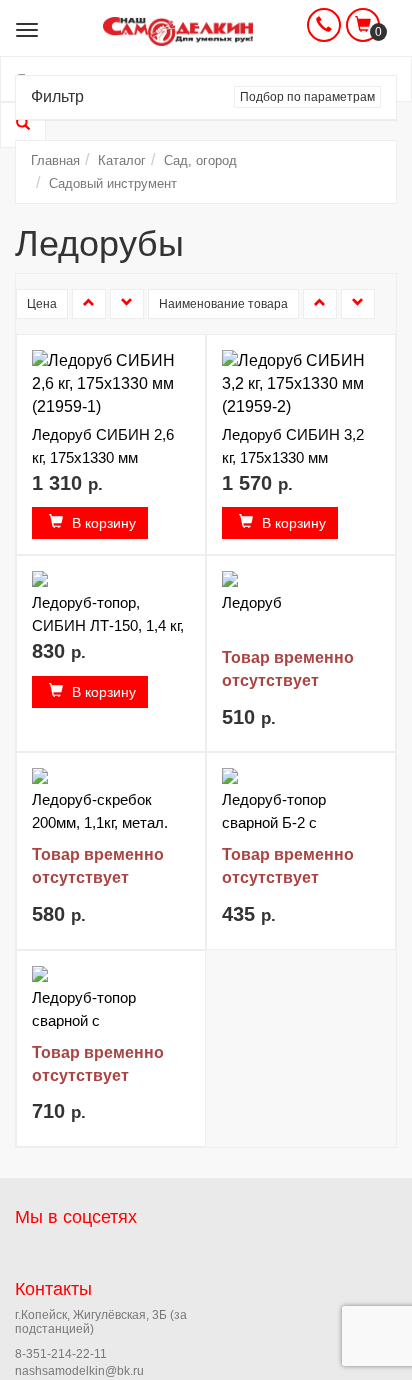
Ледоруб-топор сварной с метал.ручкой (84, 1020)
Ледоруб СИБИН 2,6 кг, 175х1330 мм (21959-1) (103, 457)
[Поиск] (23, 125)
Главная (55, 160)
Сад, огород (200, 160)
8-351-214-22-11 (61, 1354)
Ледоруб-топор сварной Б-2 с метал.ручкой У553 (287, 822)
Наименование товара (223, 304)
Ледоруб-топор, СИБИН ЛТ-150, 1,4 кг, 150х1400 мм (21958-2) (109, 625)
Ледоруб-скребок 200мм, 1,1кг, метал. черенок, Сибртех (100, 822)
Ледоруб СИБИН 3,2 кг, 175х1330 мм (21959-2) (293, 457)
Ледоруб (252, 602)
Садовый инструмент (113, 183)
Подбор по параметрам (307, 97)
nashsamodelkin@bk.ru (79, 1371)
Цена (42, 304)
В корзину (102, 523)
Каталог (122, 160)
